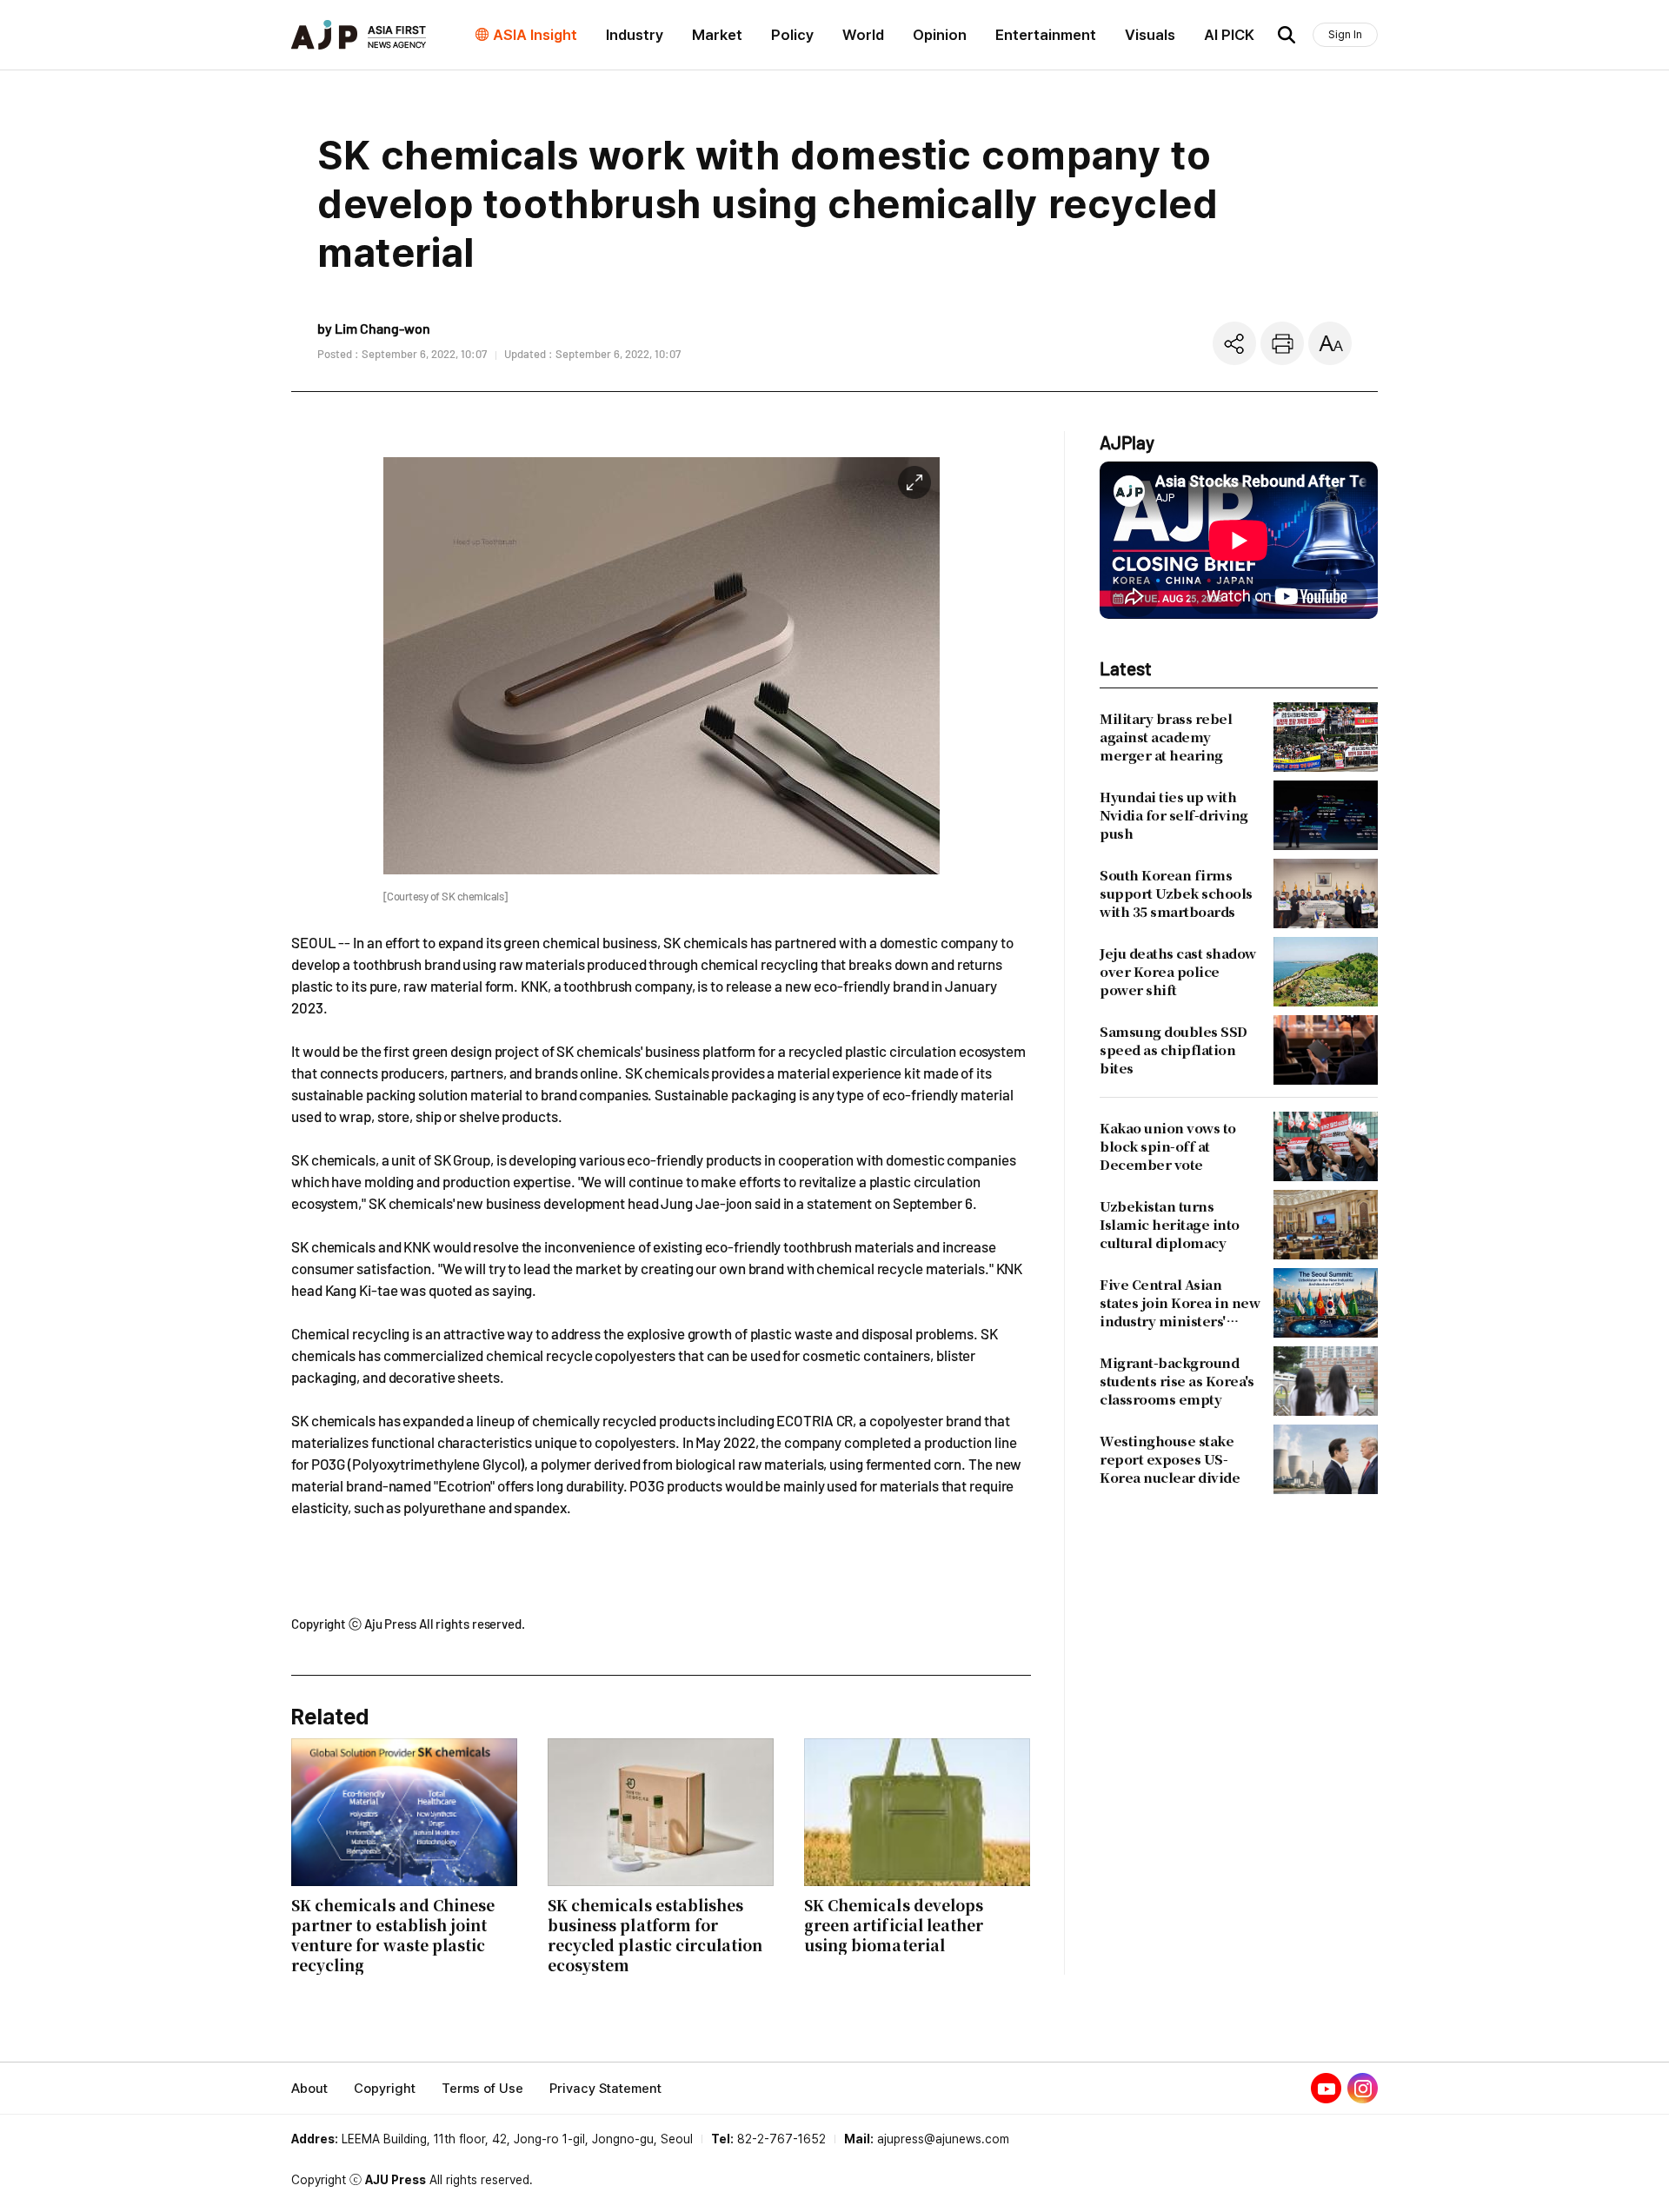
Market (717, 35)
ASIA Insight (535, 35)
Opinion (940, 35)
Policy (792, 35)
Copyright (385, 2089)
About (309, 2089)
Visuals (1150, 35)
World (863, 35)
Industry (635, 35)
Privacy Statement (605, 2089)
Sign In (1345, 34)
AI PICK (1229, 35)
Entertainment (1046, 35)
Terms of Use (482, 2089)
